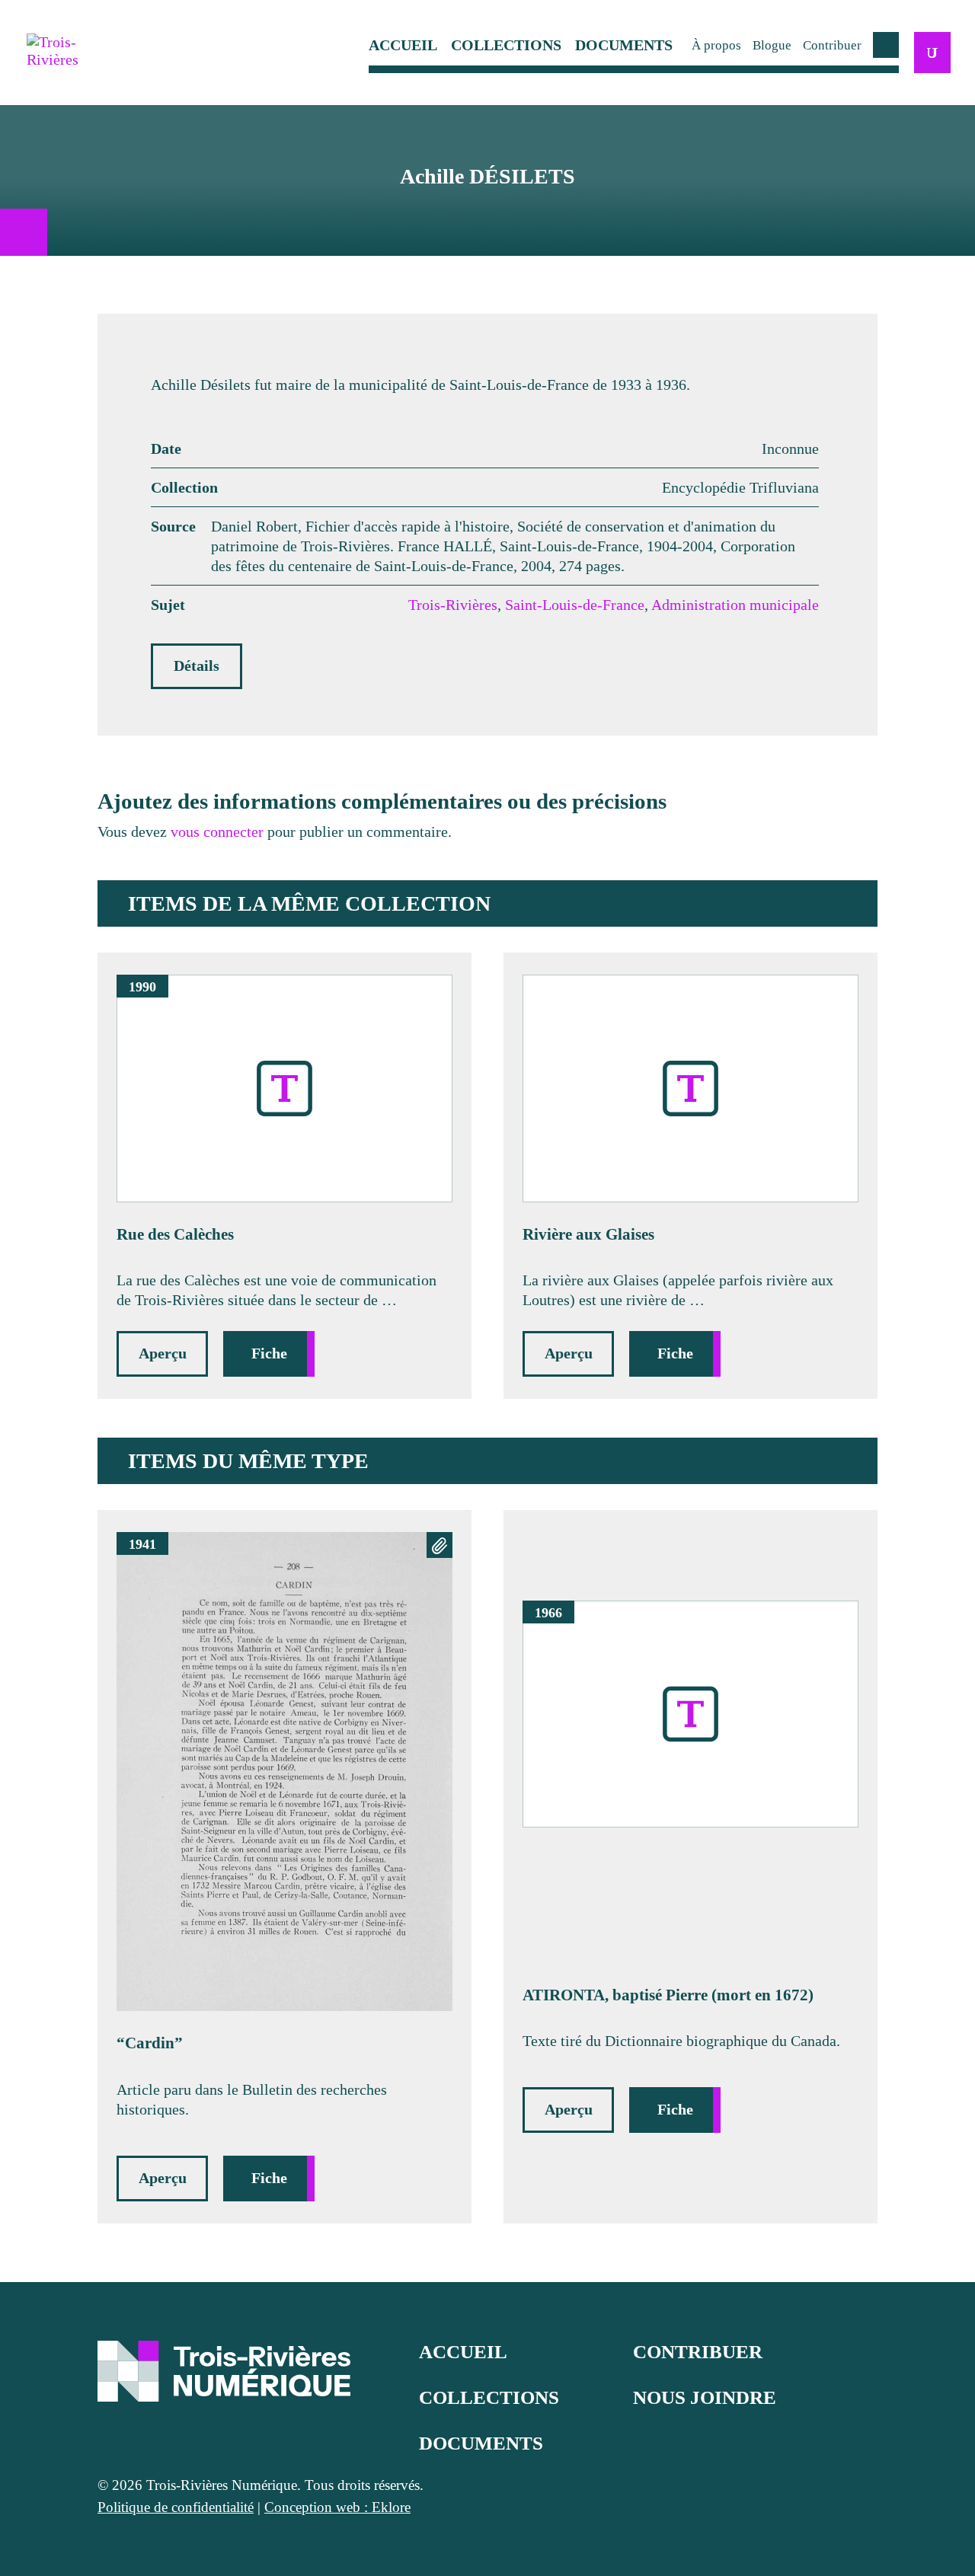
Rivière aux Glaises (588, 1234)
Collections (506, 45)
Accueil (403, 45)
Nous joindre (705, 2397)
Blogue (772, 45)
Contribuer (832, 45)
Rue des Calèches (175, 1234)
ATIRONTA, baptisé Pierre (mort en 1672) (668, 1995)
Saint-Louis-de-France (575, 605)
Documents (624, 45)
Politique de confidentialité (176, 2507)
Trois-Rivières (453, 605)
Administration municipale (735, 605)
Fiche (269, 1353)
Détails (197, 666)
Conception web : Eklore (337, 2507)
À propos (716, 45)
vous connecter (217, 832)
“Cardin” (150, 2043)
